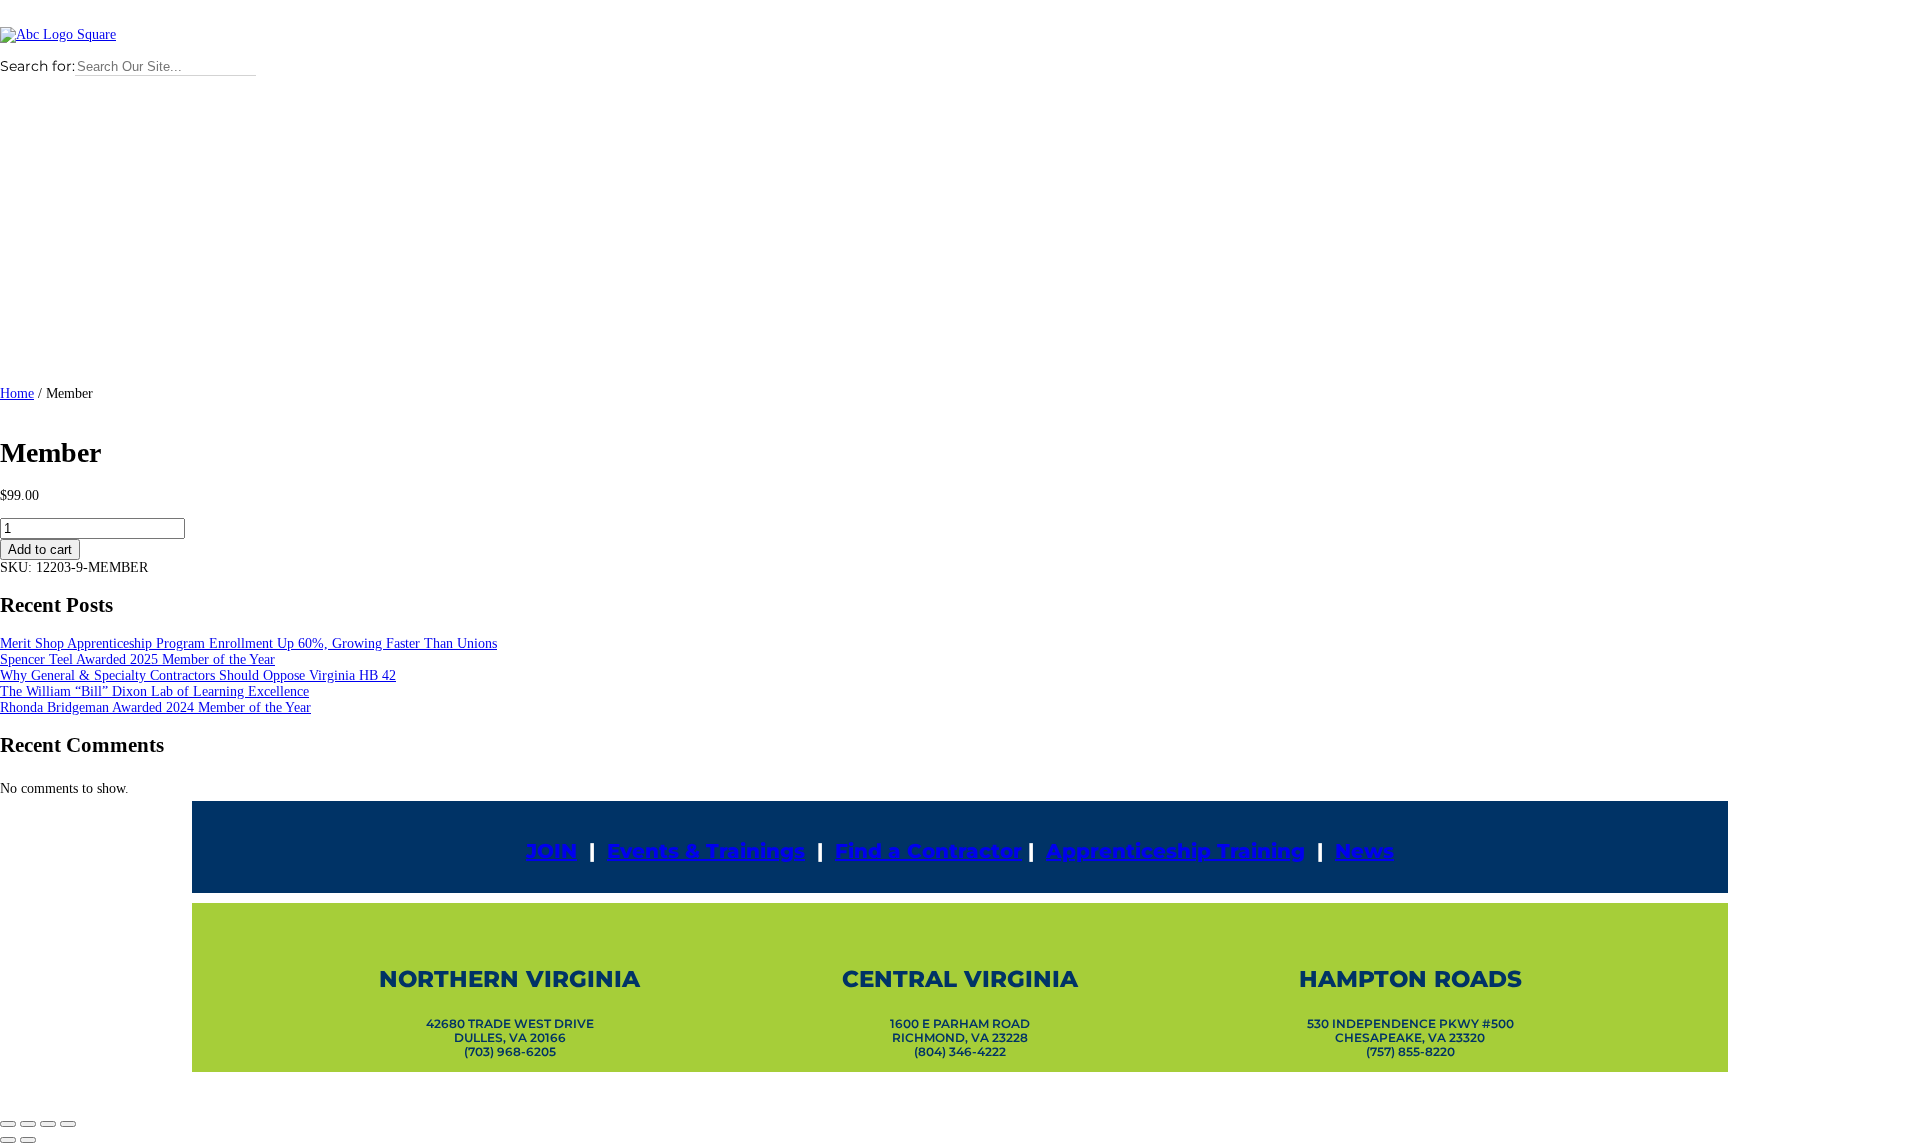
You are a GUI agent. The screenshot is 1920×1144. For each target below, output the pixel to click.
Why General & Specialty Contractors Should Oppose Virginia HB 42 (198, 675)
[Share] (48, 1124)
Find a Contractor (928, 851)
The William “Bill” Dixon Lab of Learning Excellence (154, 691)
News (1364, 851)
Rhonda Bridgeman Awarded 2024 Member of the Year (155, 707)
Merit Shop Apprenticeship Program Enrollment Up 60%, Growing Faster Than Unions (248, 643)
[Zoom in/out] (8, 1124)
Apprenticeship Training (1175, 851)
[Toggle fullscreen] (28, 1124)
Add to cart (40, 549)
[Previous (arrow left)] (8, 1140)
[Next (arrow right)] (28, 1140)
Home (17, 393)
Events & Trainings (706, 851)
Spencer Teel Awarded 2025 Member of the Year (137, 659)
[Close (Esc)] (68, 1124)
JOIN (551, 851)
